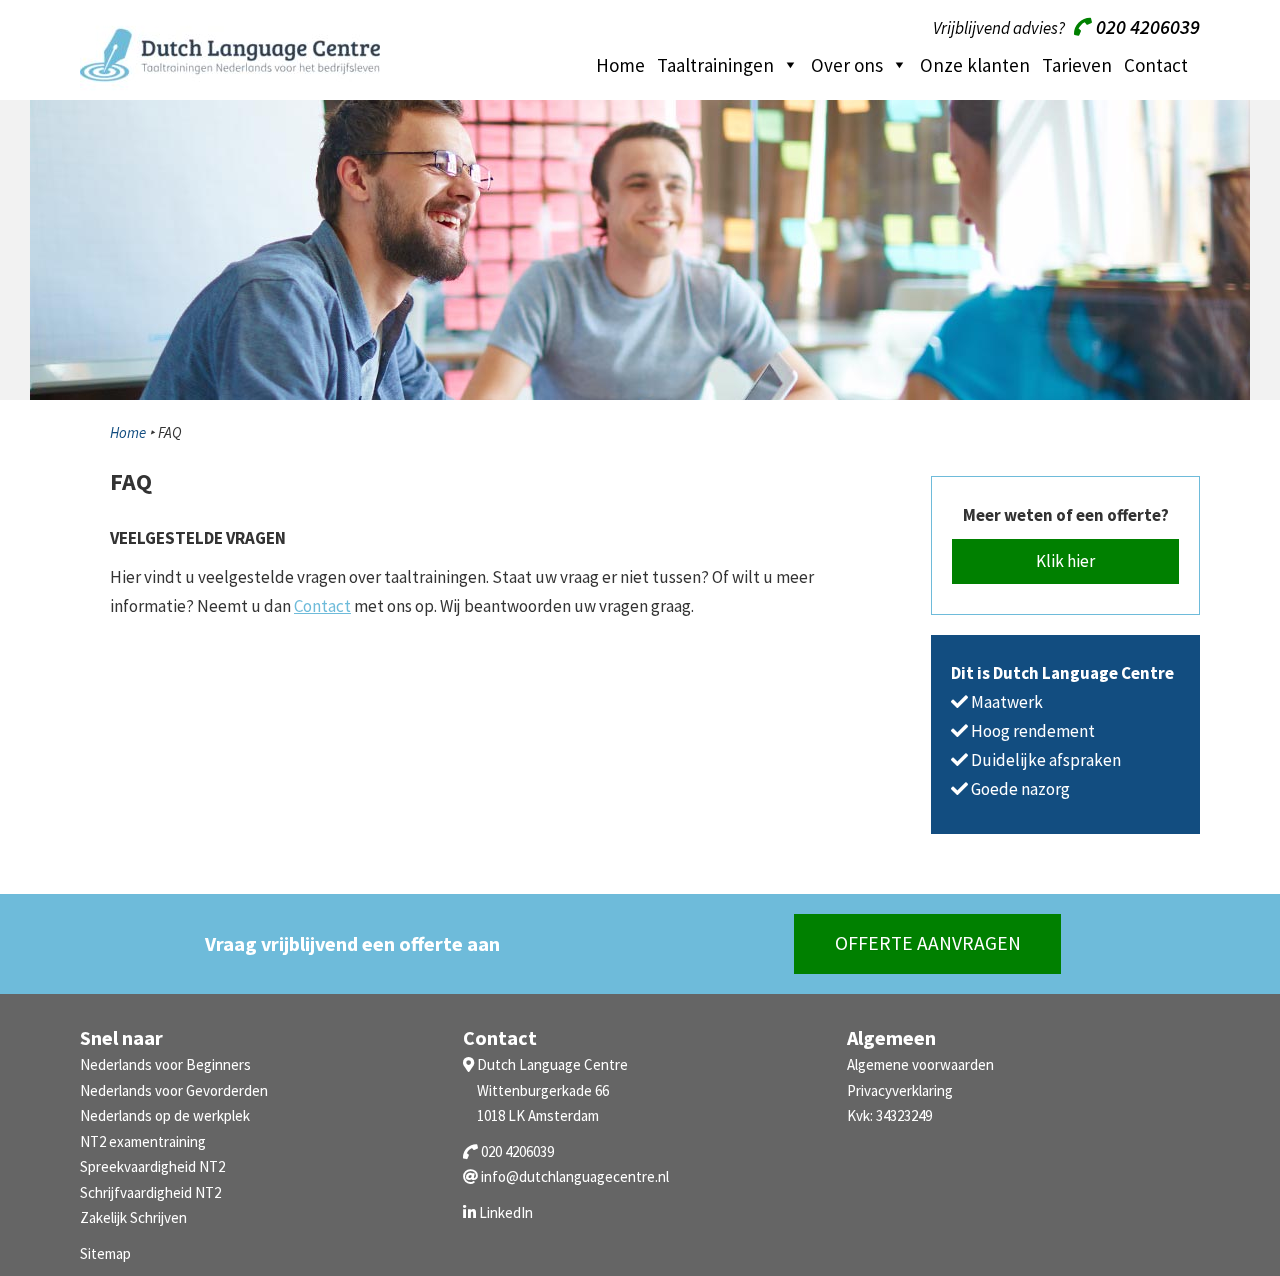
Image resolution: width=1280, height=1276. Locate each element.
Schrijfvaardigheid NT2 (150, 1192)
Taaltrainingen (715, 65)
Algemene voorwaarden (920, 1064)
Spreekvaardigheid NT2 (152, 1166)
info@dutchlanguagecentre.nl (575, 1176)
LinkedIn (506, 1212)
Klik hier (1065, 561)
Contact (1156, 65)
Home (620, 65)
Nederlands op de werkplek (165, 1115)
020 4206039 (1146, 26)
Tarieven (1077, 65)
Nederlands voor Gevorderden (174, 1090)
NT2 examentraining (143, 1141)
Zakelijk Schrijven (133, 1217)
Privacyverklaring (900, 1090)
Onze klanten (975, 65)
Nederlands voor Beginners (165, 1064)
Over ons (847, 65)
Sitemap (105, 1253)
